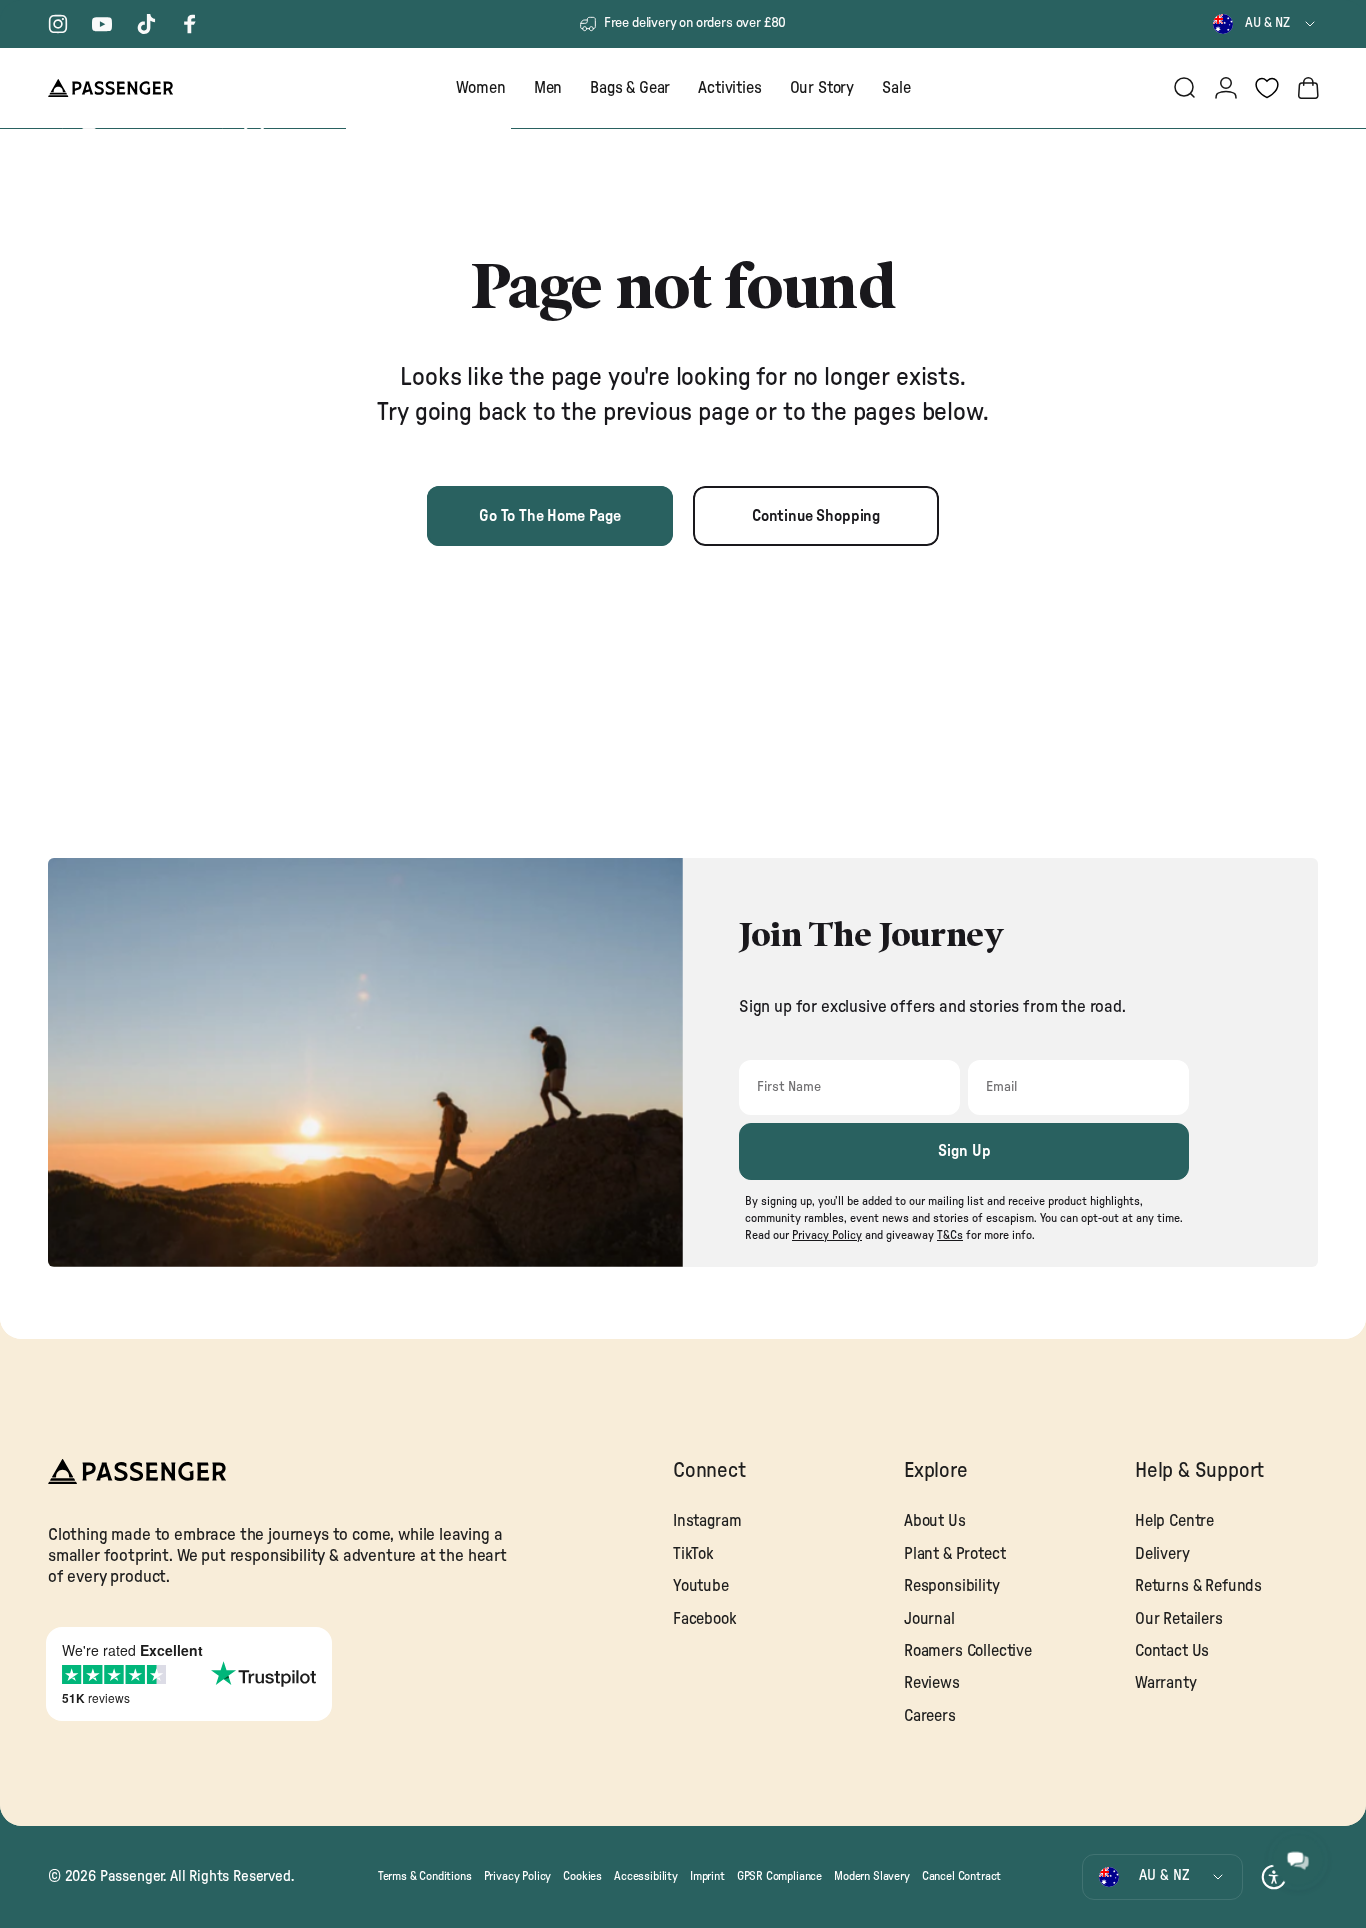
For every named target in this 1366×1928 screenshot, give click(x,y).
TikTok (693, 1554)
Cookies (582, 1876)
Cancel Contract (961, 1876)
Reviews (932, 1683)
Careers (930, 1716)
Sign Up (964, 1151)
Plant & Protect (954, 1554)
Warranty (1166, 1683)
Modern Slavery (872, 1876)
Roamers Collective (968, 1651)
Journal (929, 1619)
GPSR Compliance (779, 1876)
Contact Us (1172, 1651)
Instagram (707, 1521)
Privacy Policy (518, 1876)
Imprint (707, 1876)
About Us (935, 1521)
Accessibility (646, 1876)
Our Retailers (1179, 1619)
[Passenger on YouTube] (102, 24)
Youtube (701, 1586)
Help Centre (1174, 1521)
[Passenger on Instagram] (58, 24)
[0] (1267, 88)
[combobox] (1265, 24)
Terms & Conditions (425, 1876)
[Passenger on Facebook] (190, 24)
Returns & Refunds (1198, 1586)
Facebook (705, 1619)
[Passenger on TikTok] (146, 24)
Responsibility (952, 1586)
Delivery (1162, 1554)
